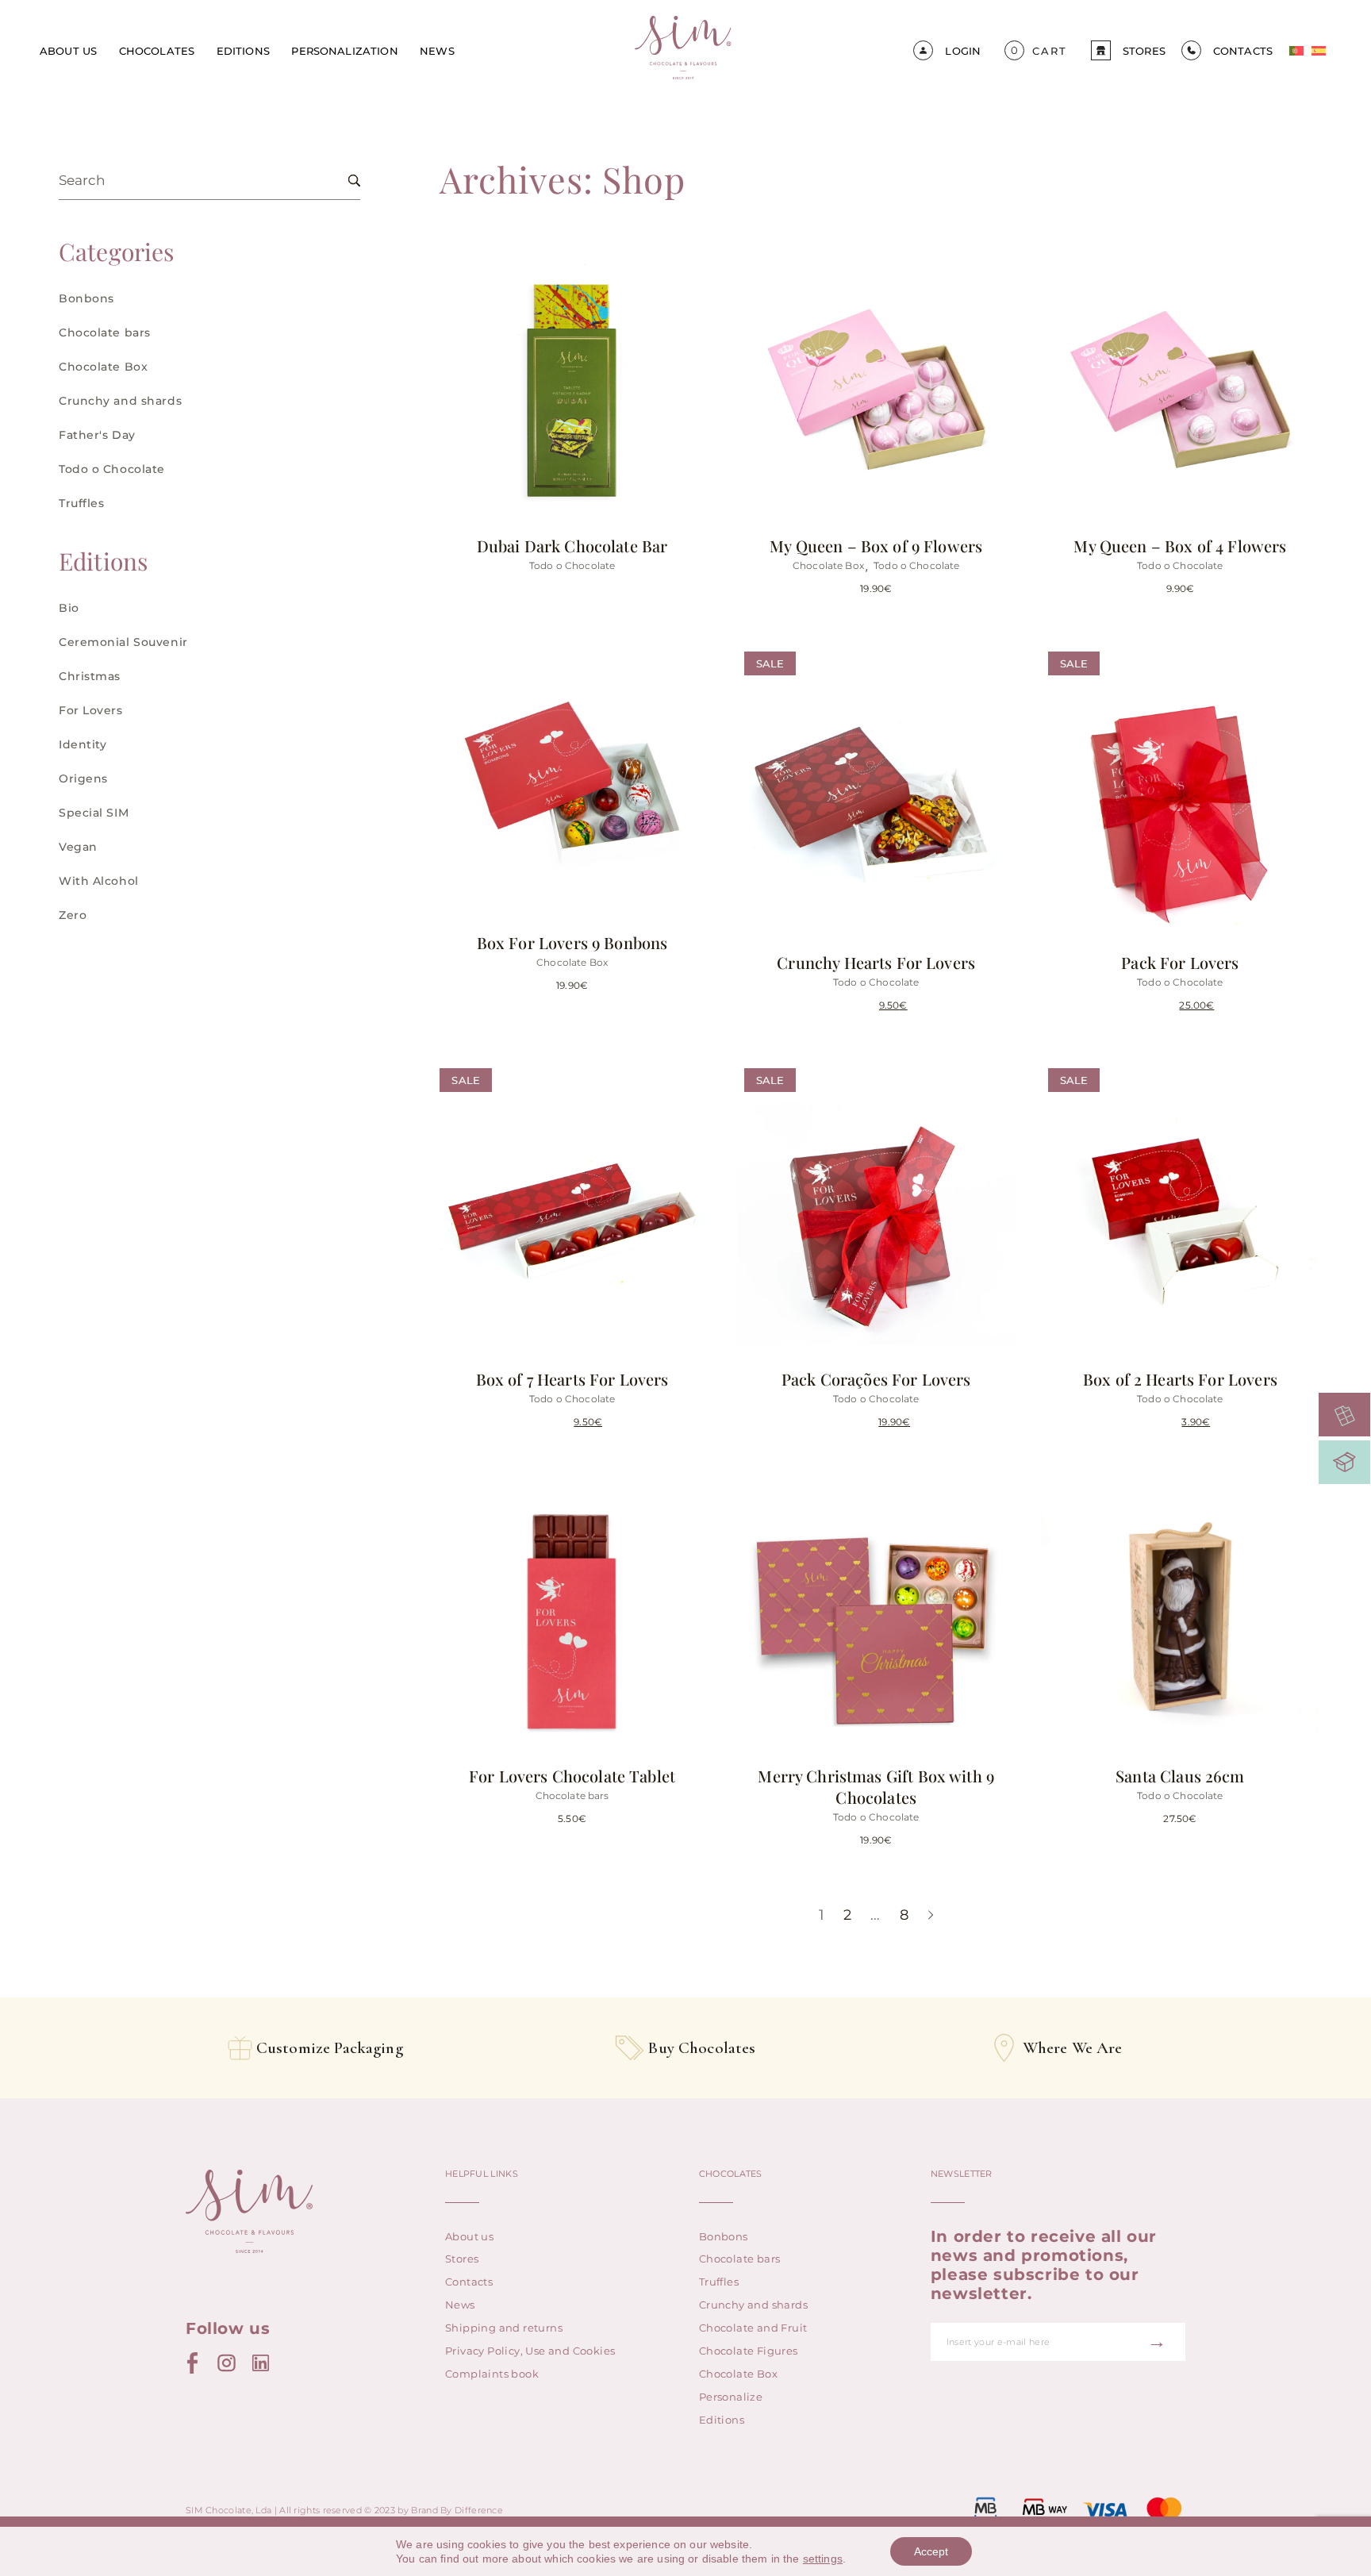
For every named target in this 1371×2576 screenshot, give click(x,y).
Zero (73, 915)
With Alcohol (99, 881)
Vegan (78, 847)
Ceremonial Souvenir (123, 642)
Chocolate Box (103, 367)
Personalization (344, 51)
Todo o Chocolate (112, 469)
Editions (243, 51)
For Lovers (91, 710)
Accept (931, 2551)
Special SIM (94, 813)
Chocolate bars (105, 333)
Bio (69, 608)
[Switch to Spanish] (1319, 51)
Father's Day (97, 435)
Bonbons (86, 298)
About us (68, 51)
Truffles (81, 503)
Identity (83, 744)
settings (823, 2559)
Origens (83, 779)
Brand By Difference (457, 2510)
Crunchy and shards (120, 401)
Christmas (90, 676)
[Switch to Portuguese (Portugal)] (1296, 51)
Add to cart (910, 472)
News (437, 51)
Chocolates (157, 51)
